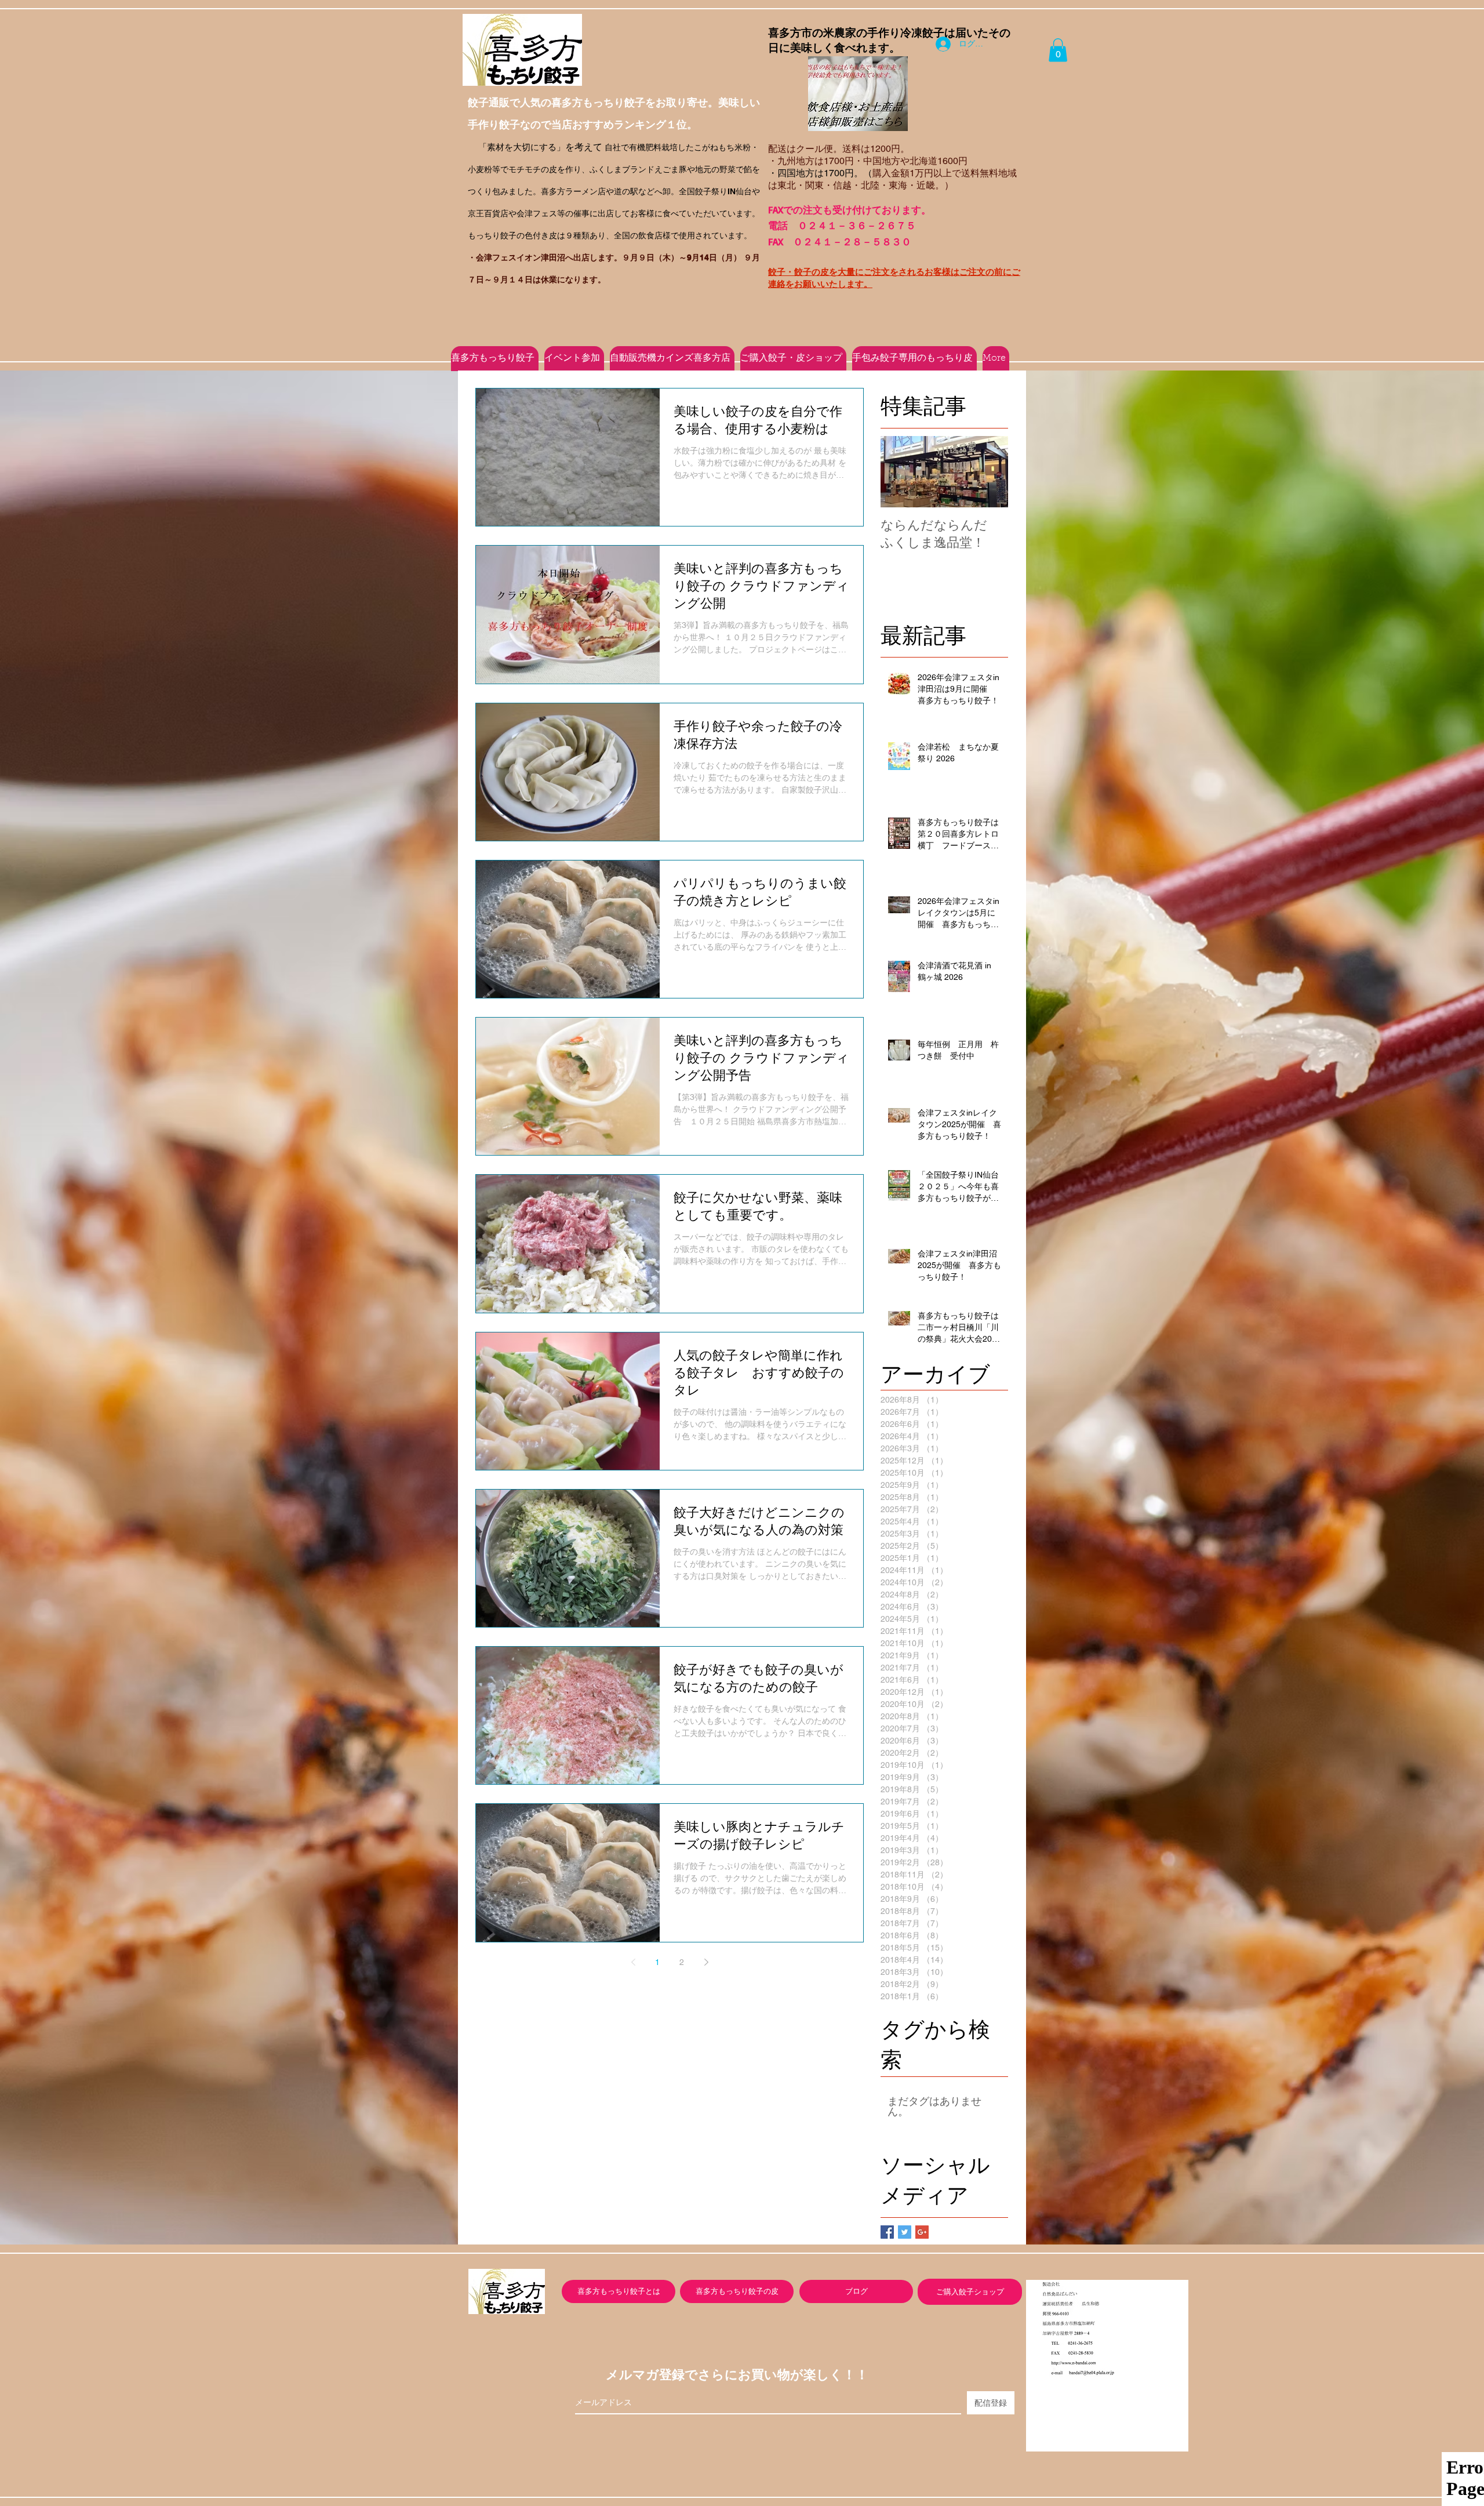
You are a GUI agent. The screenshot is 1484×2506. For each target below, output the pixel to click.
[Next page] (706, 1962)
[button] (1058, 50)
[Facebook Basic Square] (887, 2232)
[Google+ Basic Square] (922, 2232)
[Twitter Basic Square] (905, 2232)
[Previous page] (633, 1962)
